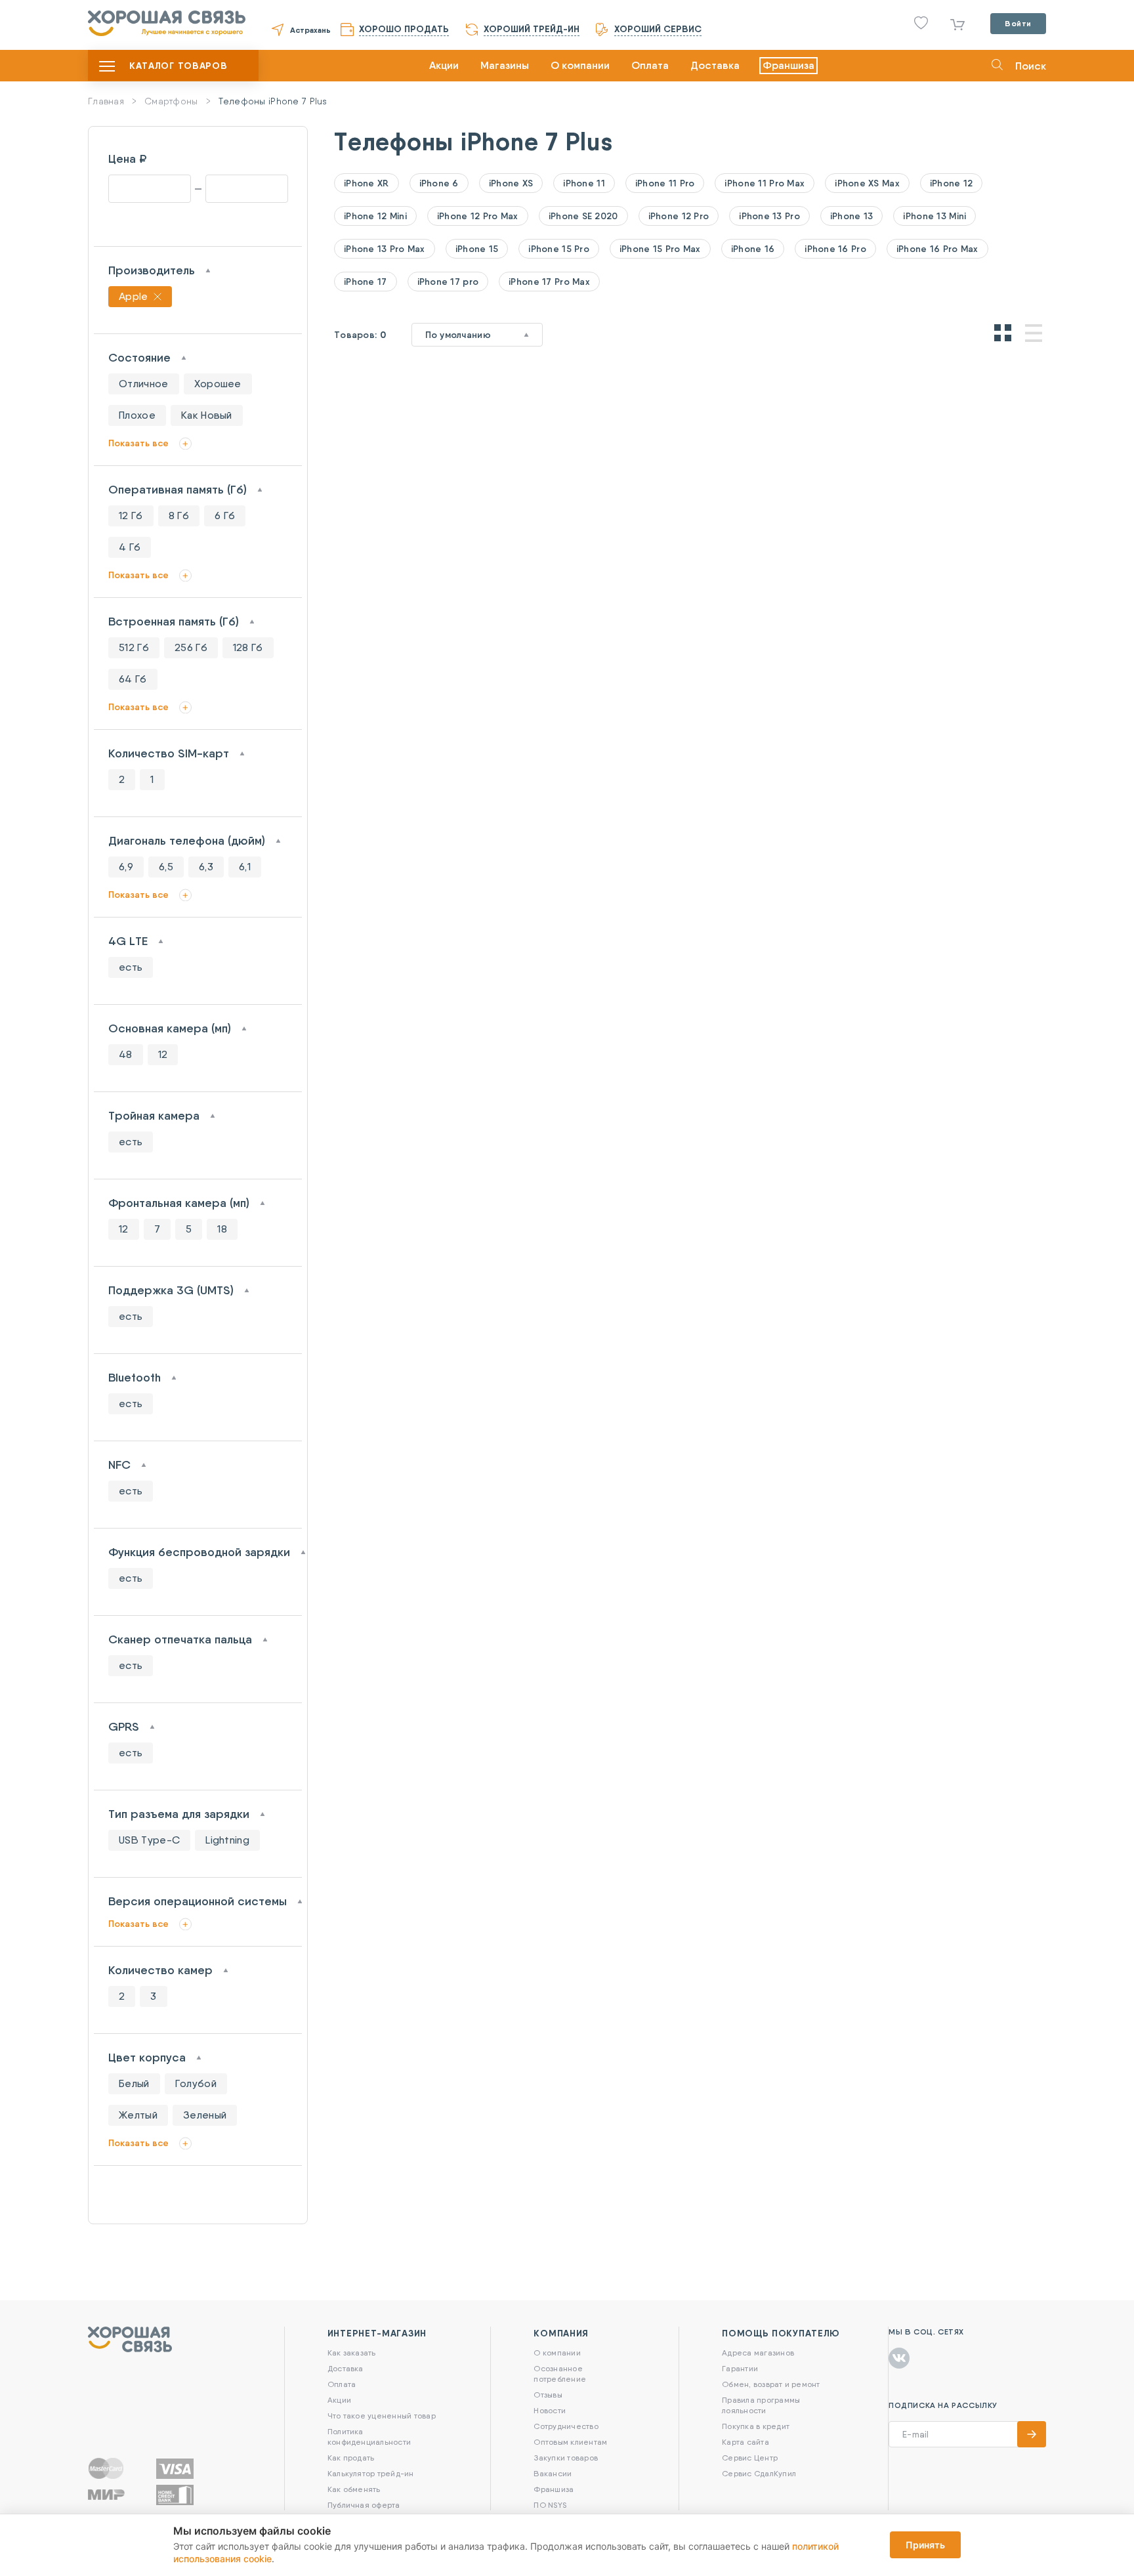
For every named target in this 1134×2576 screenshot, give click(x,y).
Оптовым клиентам (570, 2442)
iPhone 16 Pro (835, 249)
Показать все (138, 443)
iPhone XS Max (867, 183)
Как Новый (207, 415)
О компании (580, 65)
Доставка (715, 65)
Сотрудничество (566, 2426)
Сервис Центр (750, 2458)
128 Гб (248, 647)
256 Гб (191, 647)
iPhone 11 (584, 183)
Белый (134, 2083)
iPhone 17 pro (448, 282)
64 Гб (133, 679)
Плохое (137, 415)
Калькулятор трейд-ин (371, 2473)
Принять (925, 2545)
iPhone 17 (366, 282)
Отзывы (548, 2395)
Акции (444, 65)
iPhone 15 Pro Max (660, 249)
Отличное (144, 384)
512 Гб (134, 647)
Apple (134, 296)
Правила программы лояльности (761, 2405)
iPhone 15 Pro (559, 249)
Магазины (505, 65)
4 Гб (130, 547)
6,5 (166, 867)
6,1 (245, 867)
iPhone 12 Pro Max (478, 216)
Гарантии (740, 2368)
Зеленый (205, 2115)
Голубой (196, 2083)
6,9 (126, 867)
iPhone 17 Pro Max (549, 282)
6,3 (206, 867)
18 (222, 1229)
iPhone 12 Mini (375, 216)
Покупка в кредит (756, 2426)
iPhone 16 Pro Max (937, 249)
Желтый (138, 2115)
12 (163, 1054)
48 (126, 1054)
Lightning (227, 1840)
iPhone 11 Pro (665, 183)
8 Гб (179, 516)
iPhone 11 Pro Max (765, 183)
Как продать (351, 2458)
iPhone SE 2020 (583, 216)
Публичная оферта (364, 2505)
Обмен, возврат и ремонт (771, 2384)
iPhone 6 (439, 183)
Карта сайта (745, 2442)
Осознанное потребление (560, 2374)
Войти (1018, 23)
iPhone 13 (852, 216)
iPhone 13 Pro (769, 216)
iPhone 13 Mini (934, 216)
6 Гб (225, 516)
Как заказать (352, 2353)
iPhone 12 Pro (679, 216)
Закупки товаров (566, 2458)
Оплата (650, 65)
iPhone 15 (477, 249)
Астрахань (310, 30)
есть (131, 967)
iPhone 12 (952, 183)
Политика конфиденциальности (369, 2437)
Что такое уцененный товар (382, 2416)
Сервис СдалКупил (759, 2473)
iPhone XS (511, 183)
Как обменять (354, 2489)
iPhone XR (367, 183)
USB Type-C (149, 1840)
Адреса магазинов (758, 2353)
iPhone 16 (753, 249)
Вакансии (553, 2473)
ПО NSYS (550, 2505)
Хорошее (218, 384)
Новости (550, 2410)
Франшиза (788, 65)
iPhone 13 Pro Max (385, 249)
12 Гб (131, 516)
